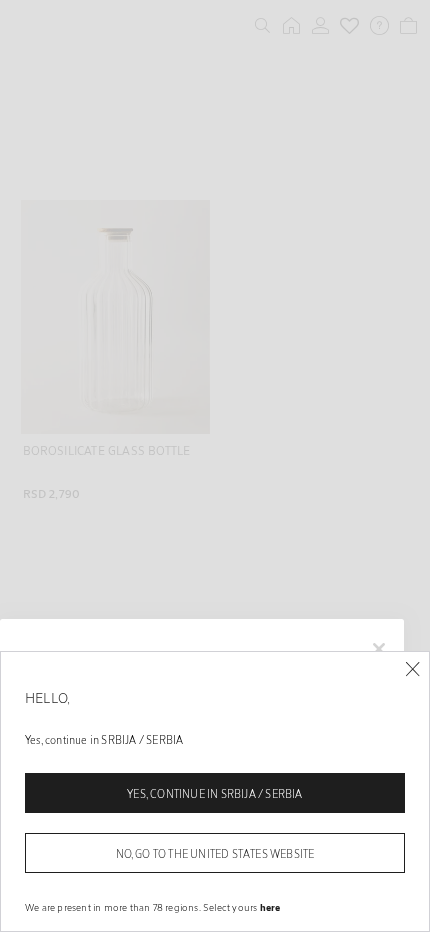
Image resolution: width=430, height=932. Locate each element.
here (270, 907)
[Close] (412, 669)
